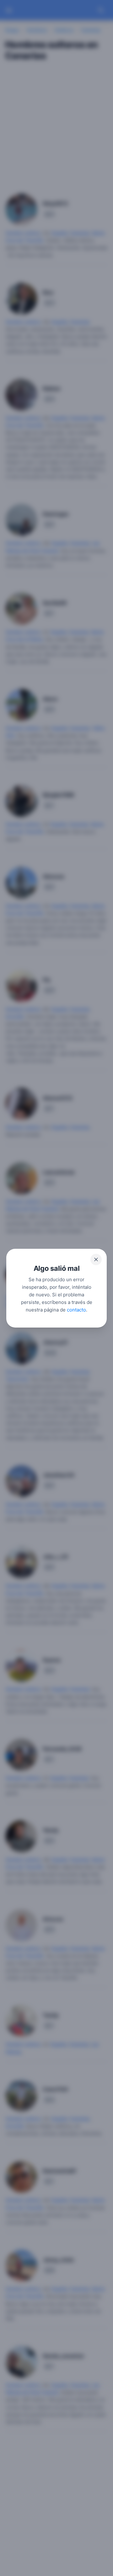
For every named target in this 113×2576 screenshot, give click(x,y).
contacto (76, 1309)
